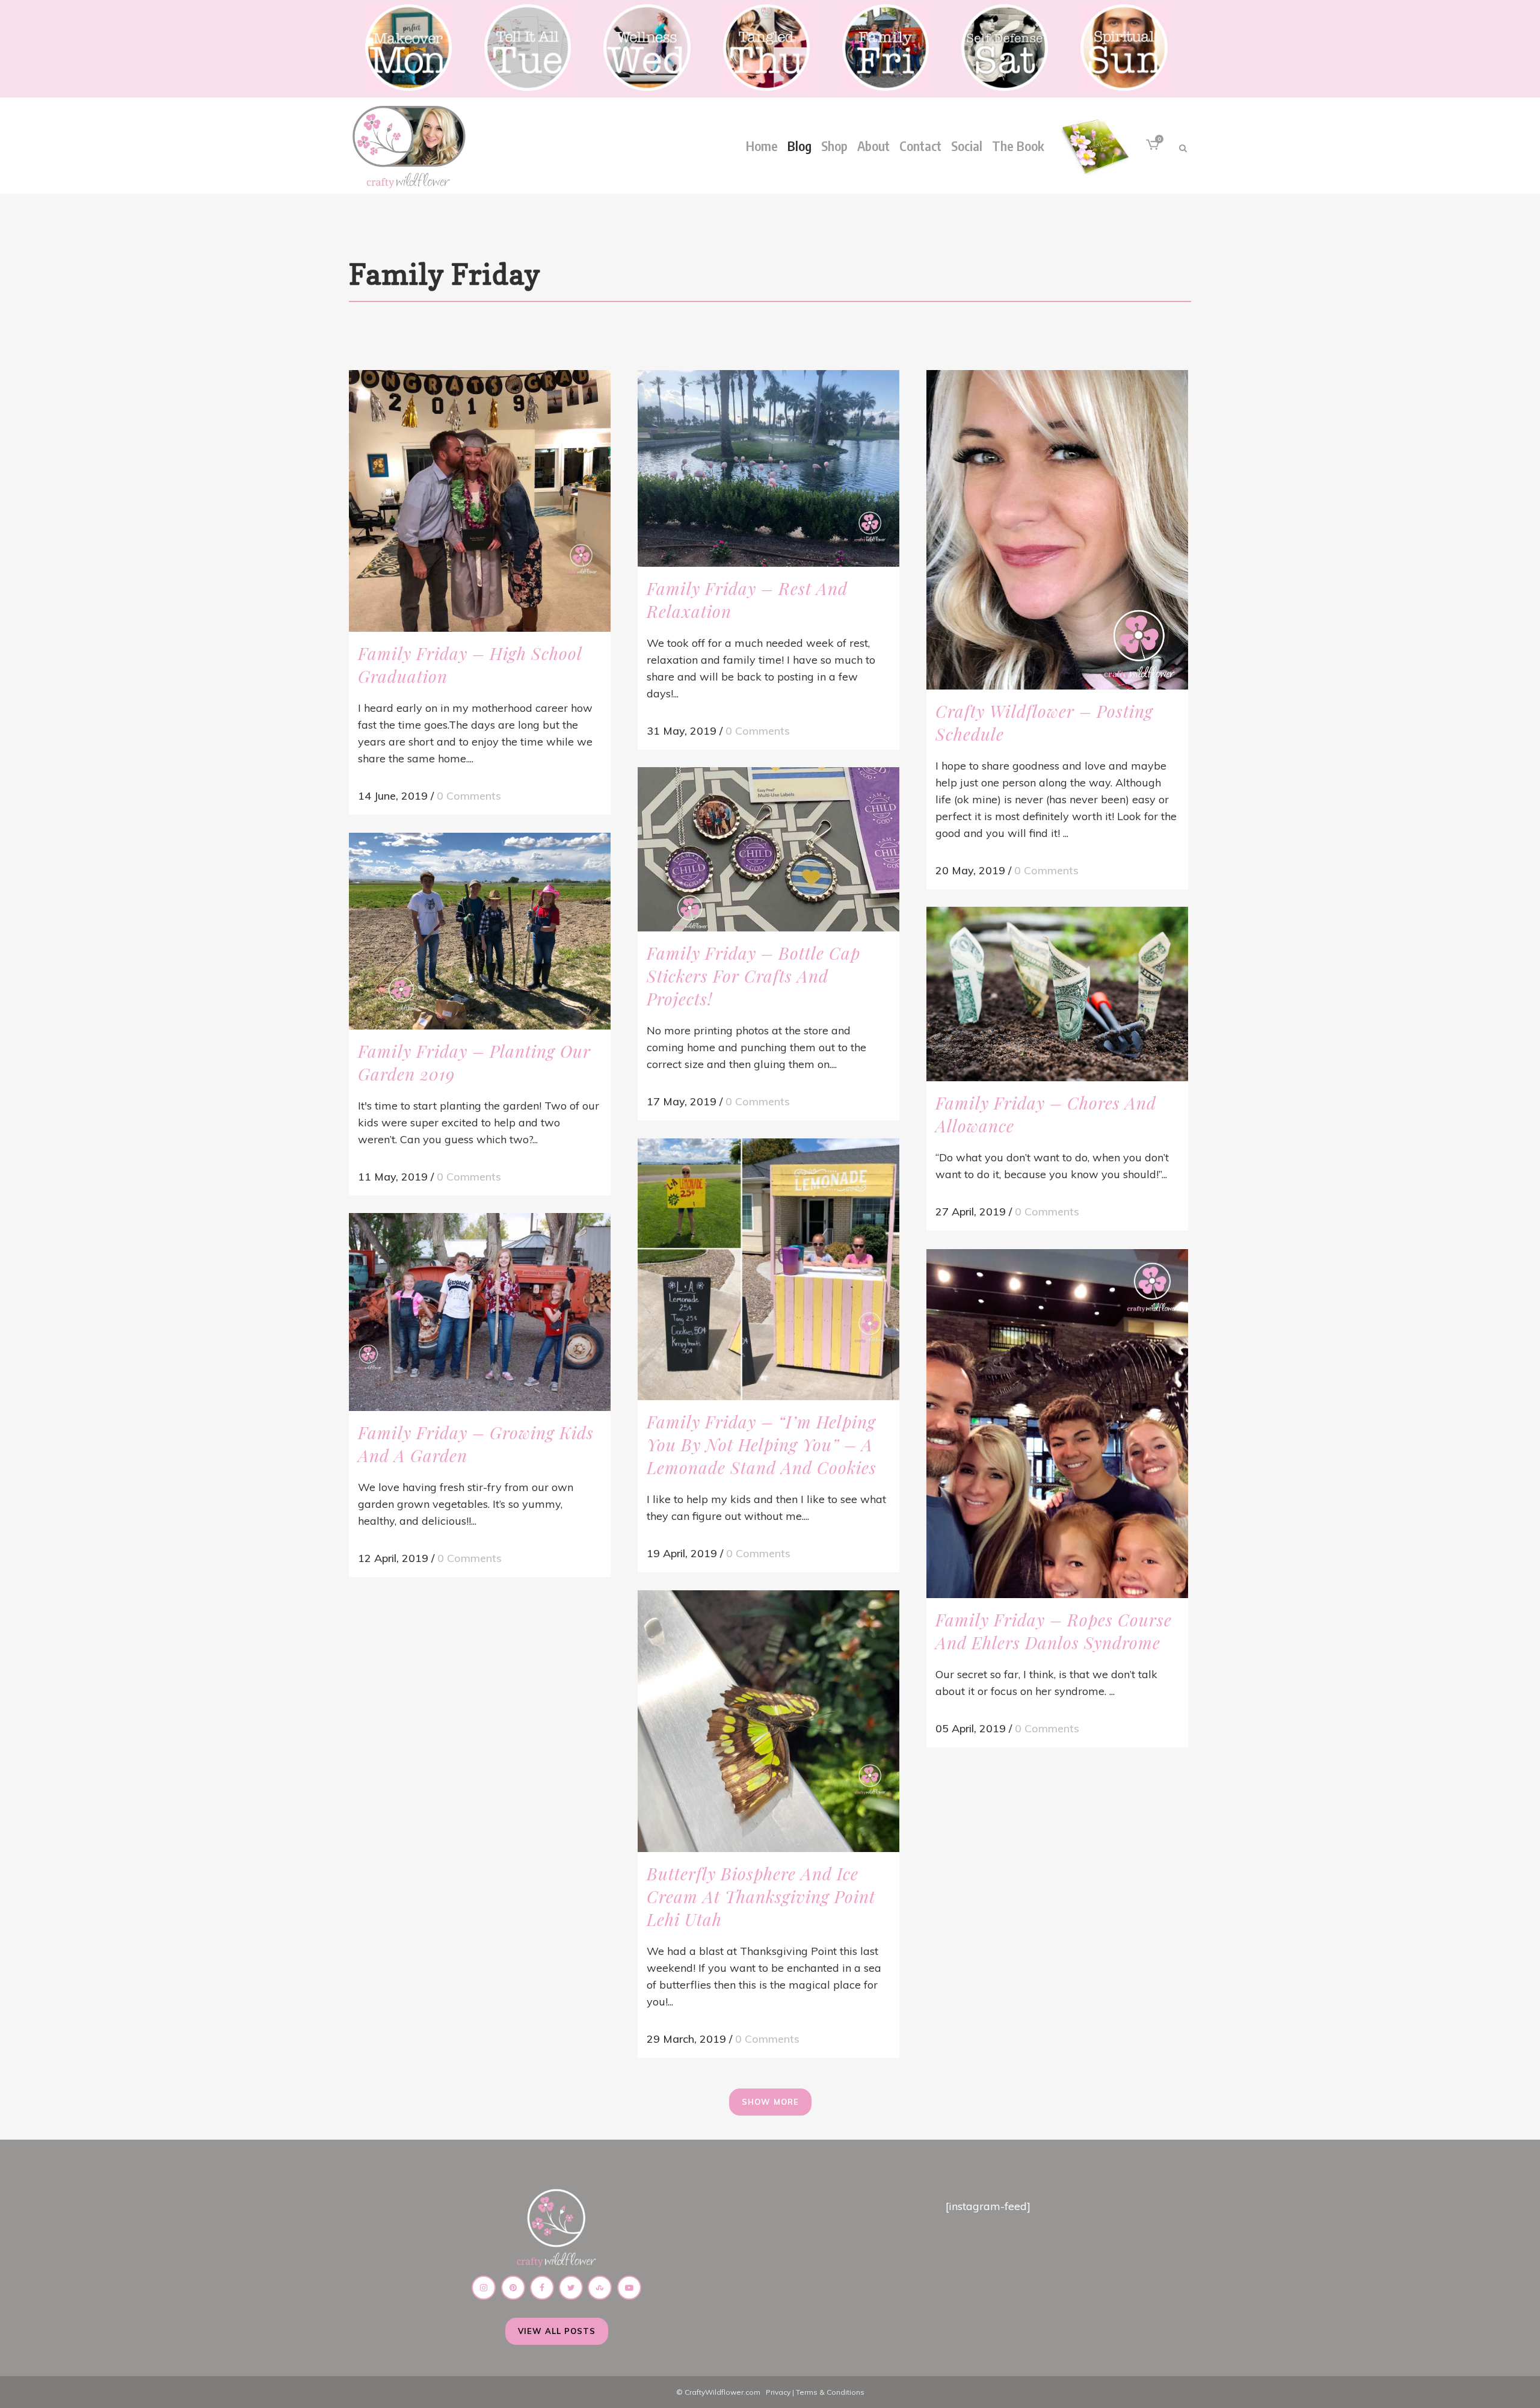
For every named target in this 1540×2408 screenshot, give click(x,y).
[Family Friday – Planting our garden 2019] (480, 931)
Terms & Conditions (830, 2392)
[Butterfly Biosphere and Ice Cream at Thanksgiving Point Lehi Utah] (768, 1721)
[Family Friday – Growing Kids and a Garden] (480, 1312)
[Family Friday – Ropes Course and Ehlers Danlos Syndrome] (1057, 1424)
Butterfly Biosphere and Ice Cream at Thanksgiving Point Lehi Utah (761, 1896)
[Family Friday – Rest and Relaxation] (768, 468)
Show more (770, 2102)
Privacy (778, 2392)
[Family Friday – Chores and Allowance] (1057, 994)
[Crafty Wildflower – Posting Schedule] (1057, 530)
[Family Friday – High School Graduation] (480, 501)
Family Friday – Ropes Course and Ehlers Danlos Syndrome (1054, 1631)
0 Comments (469, 796)
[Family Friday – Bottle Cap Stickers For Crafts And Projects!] (768, 849)
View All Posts (557, 2331)
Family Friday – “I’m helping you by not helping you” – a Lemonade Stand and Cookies (762, 1444)
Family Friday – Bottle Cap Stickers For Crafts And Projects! (753, 976)
